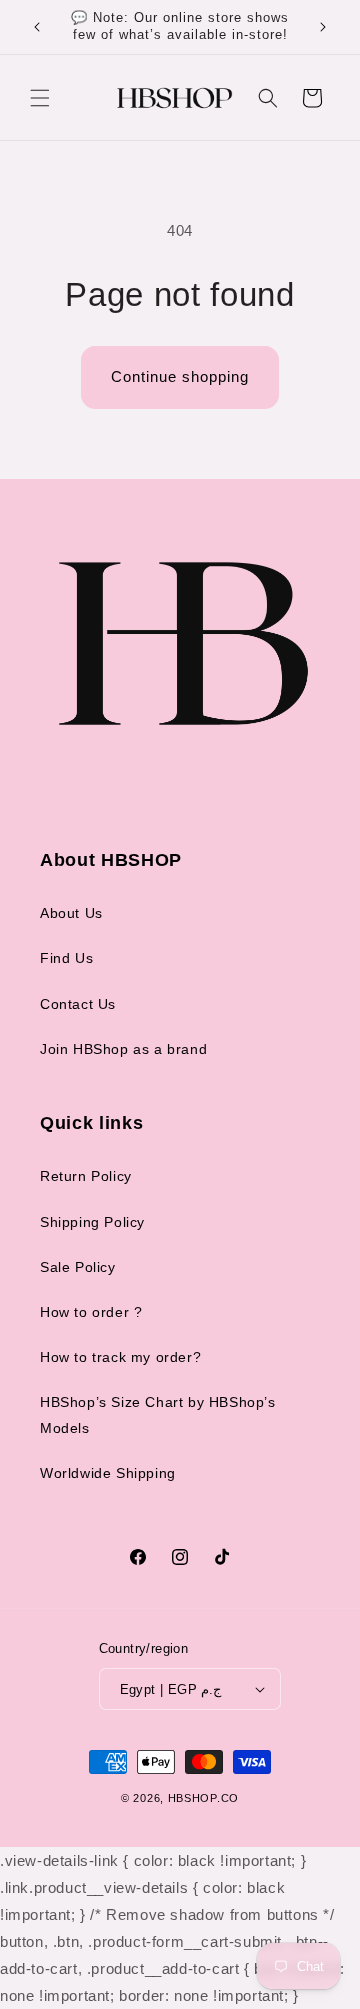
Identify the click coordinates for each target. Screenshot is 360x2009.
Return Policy (86, 1176)
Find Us (66, 958)
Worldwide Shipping (108, 1473)
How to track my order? (120, 1357)
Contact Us (78, 1004)
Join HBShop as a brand (123, 1049)
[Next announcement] (323, 27)
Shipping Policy (92, 1222)
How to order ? (91, 1312)
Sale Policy (78, 1267)
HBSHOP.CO (203, 1798)
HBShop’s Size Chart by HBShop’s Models (158, 1414)
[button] (40, 98)
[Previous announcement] (37, 27)
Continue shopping (180, 376)
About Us (71, 913)
